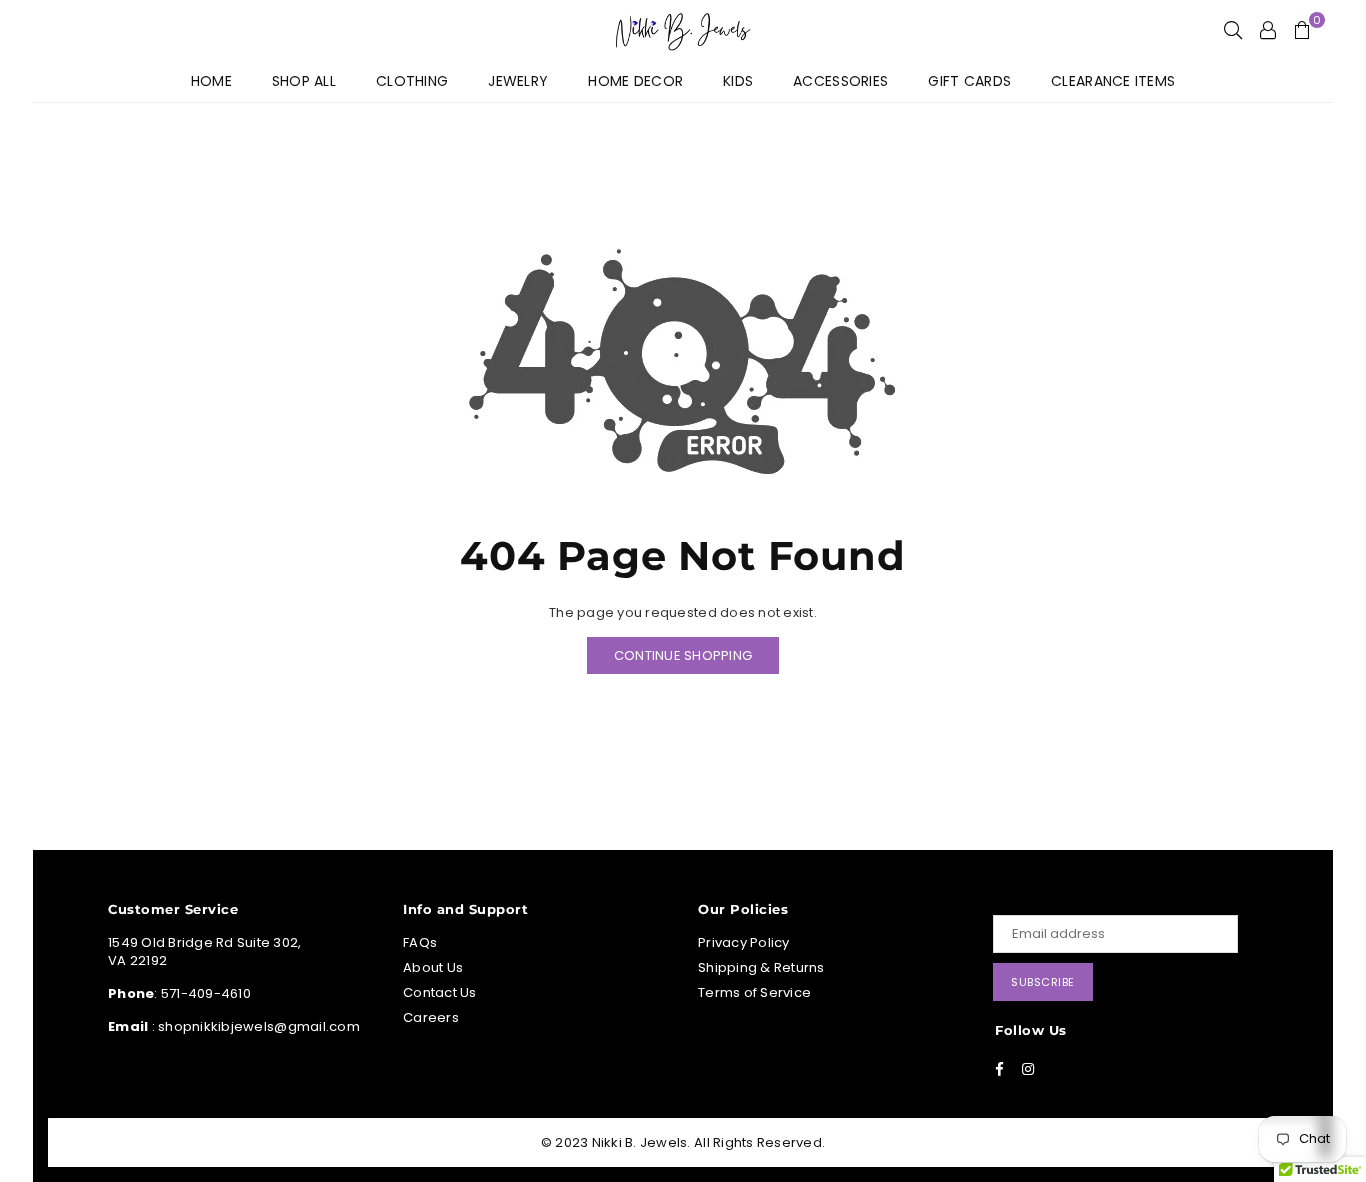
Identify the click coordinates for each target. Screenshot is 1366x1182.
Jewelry (518, 81)
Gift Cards (969, 81)
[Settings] (1268, 30)
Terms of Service (754, 992)
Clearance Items (1113, 81)
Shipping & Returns (761, 967)
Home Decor (635, 81)
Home (211, 81)
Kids (738, 81)
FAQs (420, 942)
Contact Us (440, 992)
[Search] (1233, 30)
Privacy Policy (744, 942)
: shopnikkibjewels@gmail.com (254, 1026)
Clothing (412, 81)
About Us (433, 967)
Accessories (840, 81)
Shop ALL (304, 81)
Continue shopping (683, 655)
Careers (431, 1017)
